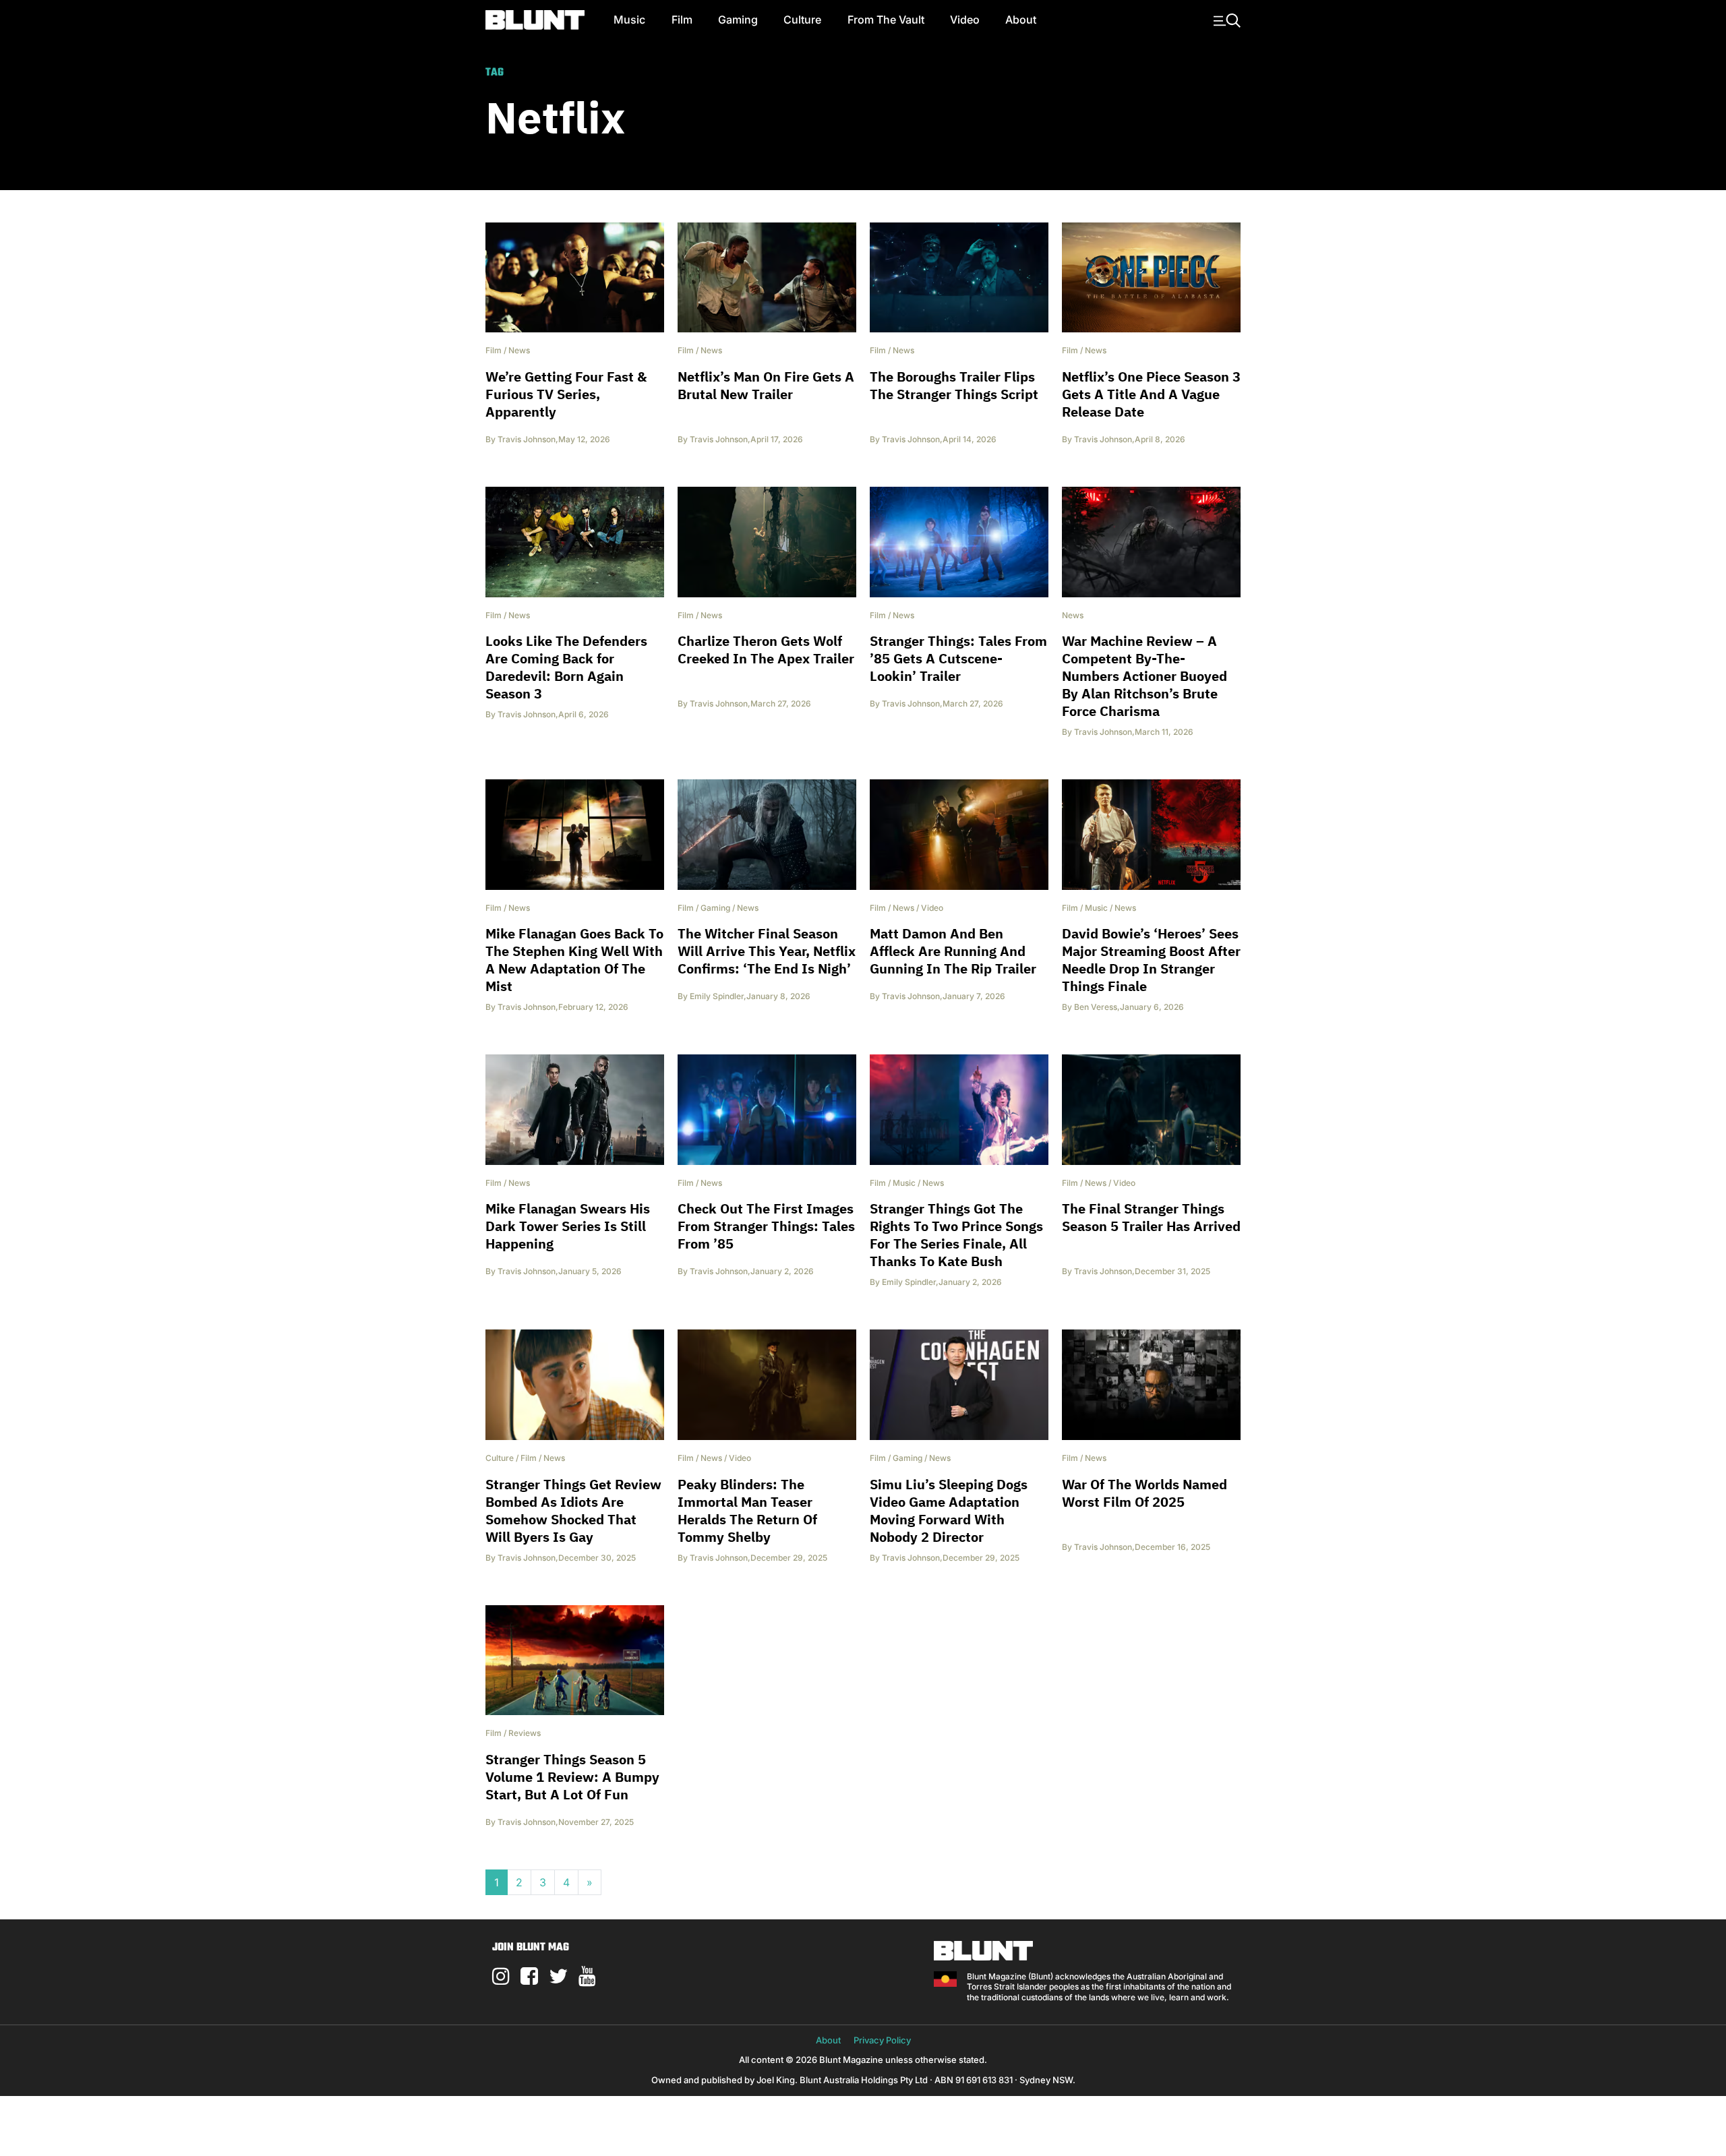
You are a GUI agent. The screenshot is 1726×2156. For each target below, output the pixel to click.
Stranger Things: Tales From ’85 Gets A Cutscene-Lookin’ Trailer (958, 658)
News (519, 350)
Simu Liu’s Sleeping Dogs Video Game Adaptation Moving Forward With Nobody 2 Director (949, 1510)
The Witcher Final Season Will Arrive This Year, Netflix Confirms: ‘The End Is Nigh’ (767, 951)
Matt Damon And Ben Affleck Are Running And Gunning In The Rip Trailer (953, 951)
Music (629, 20)
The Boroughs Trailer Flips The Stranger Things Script (954, 385)
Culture (802, 20)
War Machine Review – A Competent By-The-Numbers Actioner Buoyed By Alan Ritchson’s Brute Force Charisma (1144, 676)
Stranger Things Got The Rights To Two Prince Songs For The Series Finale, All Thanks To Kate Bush (956, 1235)
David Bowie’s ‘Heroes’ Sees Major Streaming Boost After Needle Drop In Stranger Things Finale (1151, 960)
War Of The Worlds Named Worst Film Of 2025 (1144, 1493)
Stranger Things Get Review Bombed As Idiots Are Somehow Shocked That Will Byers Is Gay (573, 1510)
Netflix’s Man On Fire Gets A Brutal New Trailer (766, 385)
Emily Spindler (717, 996)
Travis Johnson (527, 439)
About (1021, 20)
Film (682, 20)
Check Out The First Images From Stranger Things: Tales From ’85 (766, 1226)
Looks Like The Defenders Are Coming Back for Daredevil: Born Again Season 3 (566, 667)
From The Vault (886, 20)
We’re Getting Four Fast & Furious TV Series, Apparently (566, 394)
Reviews (525, 1733)
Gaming (738, 20)
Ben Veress (1096, 1007)
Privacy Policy (882, 2040)
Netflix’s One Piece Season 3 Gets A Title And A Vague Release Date (1151, 394)
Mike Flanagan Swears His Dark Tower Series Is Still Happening (568, 1226)
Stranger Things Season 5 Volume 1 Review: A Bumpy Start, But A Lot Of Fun (572, 1777)
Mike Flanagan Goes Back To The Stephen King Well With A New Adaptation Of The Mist (574, 960)
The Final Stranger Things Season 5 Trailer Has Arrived (1151, 1217)
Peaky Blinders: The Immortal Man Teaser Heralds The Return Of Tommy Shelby (747, 1510)
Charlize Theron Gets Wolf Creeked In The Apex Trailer (766, 650)
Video (965, 20)
